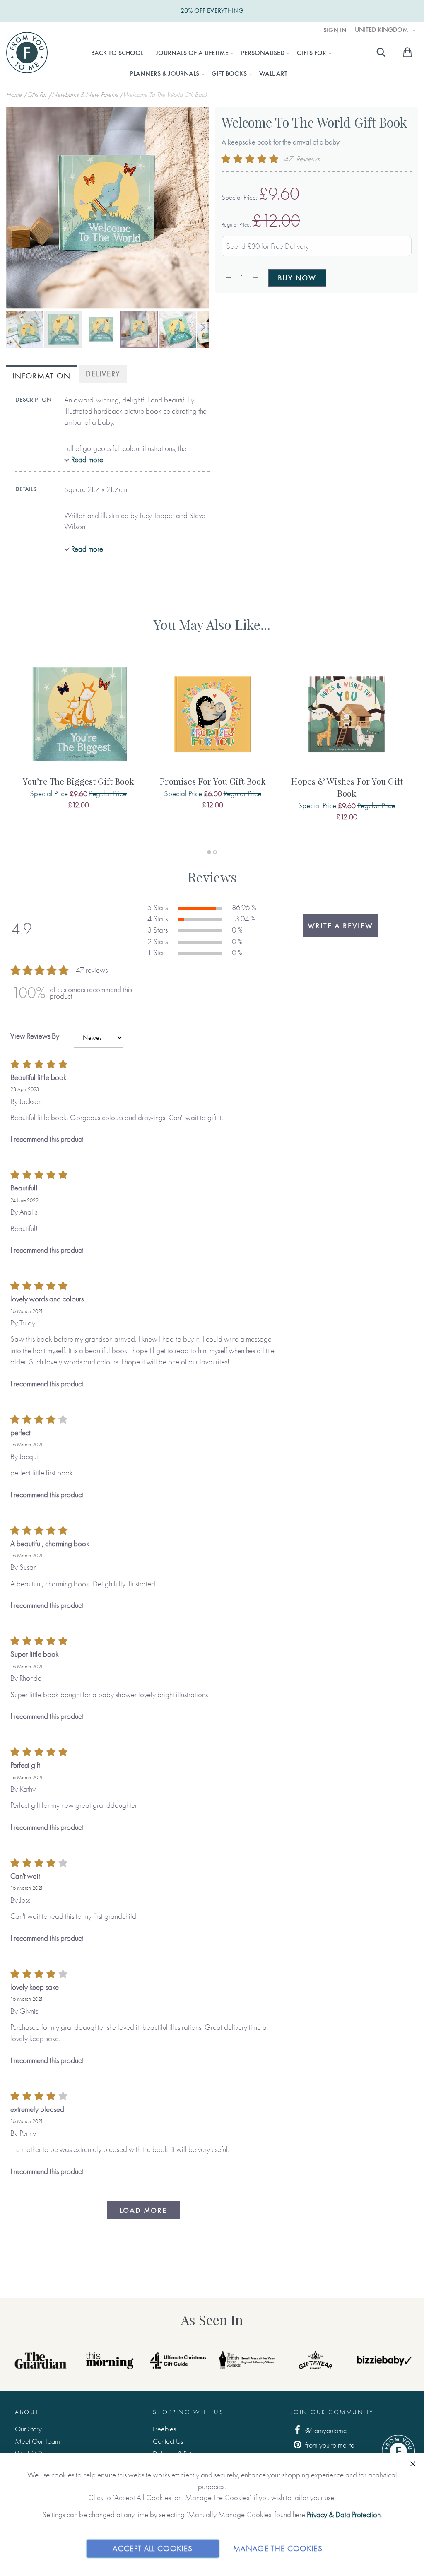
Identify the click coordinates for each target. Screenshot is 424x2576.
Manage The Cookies (278, 2548)
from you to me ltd (329, 2445)
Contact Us (168, 2441)
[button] (25, 329)
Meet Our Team (37, 2441)
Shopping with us (188, 2412)
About (27, 2412)
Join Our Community (332, 2412)
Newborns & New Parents (86, 95)
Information (42, 376)
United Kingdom (382, 30)
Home (15, 95)
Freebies (164, 2429)
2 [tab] (215, 852)
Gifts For (37, 95)
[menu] (208, 63)
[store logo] (27, 53)
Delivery (103, 374)
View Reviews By (35, 1036)
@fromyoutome (325, 2430)
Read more (87, 459)
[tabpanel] (78, 742)
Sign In (335, 30)
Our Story (28, 2429)
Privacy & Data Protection (344, 2515)
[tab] (42, 375)
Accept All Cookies (153, 2548)
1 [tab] (209, 852)
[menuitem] (117, 53)
